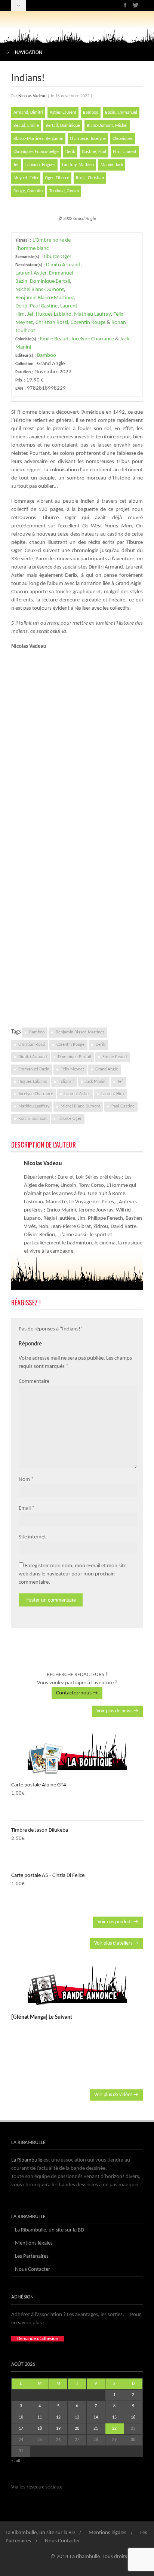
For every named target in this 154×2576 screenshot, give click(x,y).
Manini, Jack (112, 165)
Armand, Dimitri (28, 113)
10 (21, 2417)
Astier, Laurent (63, 113)
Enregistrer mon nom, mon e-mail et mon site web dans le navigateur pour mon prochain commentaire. (73, 1574)
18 (40, 2429)
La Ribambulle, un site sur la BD (50, 2230)
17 (21, 2429)
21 (96, 2429)
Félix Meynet (72, 1069)
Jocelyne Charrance (93, 339)
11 (40, 2417)
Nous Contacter (33, 2269)
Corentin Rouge (88, 323)
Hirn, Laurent (125, 152)
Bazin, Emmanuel (121, 113)
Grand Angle (107, 1069)
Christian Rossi (52, 323)
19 (58, 2429)
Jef (16, 165)
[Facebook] (125, 5)
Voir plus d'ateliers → (116, 1943)
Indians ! (66, 1082)
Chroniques (123, 139)
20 (77, 2429)
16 (133, 2417)
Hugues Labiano (54, 314)
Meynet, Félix (26, 178)
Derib (70, 152)
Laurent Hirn (113, 1094)
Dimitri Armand (63, 265)
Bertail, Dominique (63, 126)
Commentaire (34, 1382)
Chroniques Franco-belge (36, 152)
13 (77, 2417)
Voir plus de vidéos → (116, 2095)
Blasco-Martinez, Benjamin (38, 139)
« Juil (16, 2461)
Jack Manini (96, 1082)
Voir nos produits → (118, 1922)
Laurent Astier (31, 273)
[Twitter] (135, 5)
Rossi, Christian (90, 178)
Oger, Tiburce (57, 178)
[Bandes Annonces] (77, 1985)
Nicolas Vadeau (32, 96)
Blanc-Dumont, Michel (107, 126)
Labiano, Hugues (40, 165)
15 (114, 2417)
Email (25, 1508)
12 (58, 2417)
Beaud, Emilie (26, 126)
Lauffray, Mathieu (78, 165)
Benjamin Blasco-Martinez (45, 298)
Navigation (29, 53)
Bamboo (91, 113)
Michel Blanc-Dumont (40, 290)
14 (96, 2417)
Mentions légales (34, 2243)
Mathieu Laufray (92, 314)
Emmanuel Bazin (34, 1069)
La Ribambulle (27, 2160)
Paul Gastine (44, 306)
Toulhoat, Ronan (64, 191)
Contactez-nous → (77, 1693)
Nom (24, 1480)
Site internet (32, 1537)
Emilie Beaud (54, 339)
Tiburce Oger (57, 257)
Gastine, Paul (94, 152)
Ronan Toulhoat (33, 1119)
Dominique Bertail (50, 281)
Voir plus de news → (117, 1711)
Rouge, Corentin (28, 191)
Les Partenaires (32, 2256)
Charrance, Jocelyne (88, 139)
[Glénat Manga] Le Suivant (42, 2017)
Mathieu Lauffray (34, 1106)
